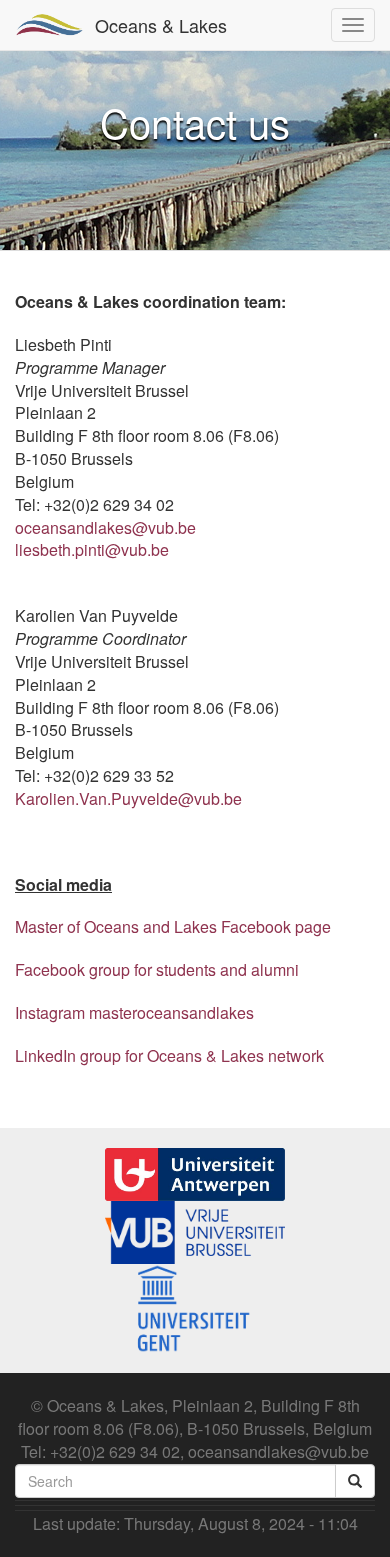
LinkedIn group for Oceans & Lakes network (169, 1055)
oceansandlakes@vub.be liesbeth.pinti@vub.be (105, 539)
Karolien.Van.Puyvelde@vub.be (128, 798)
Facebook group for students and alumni (157, 969)
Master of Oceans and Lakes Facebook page (173, 926)
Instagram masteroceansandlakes (134, 1012)
